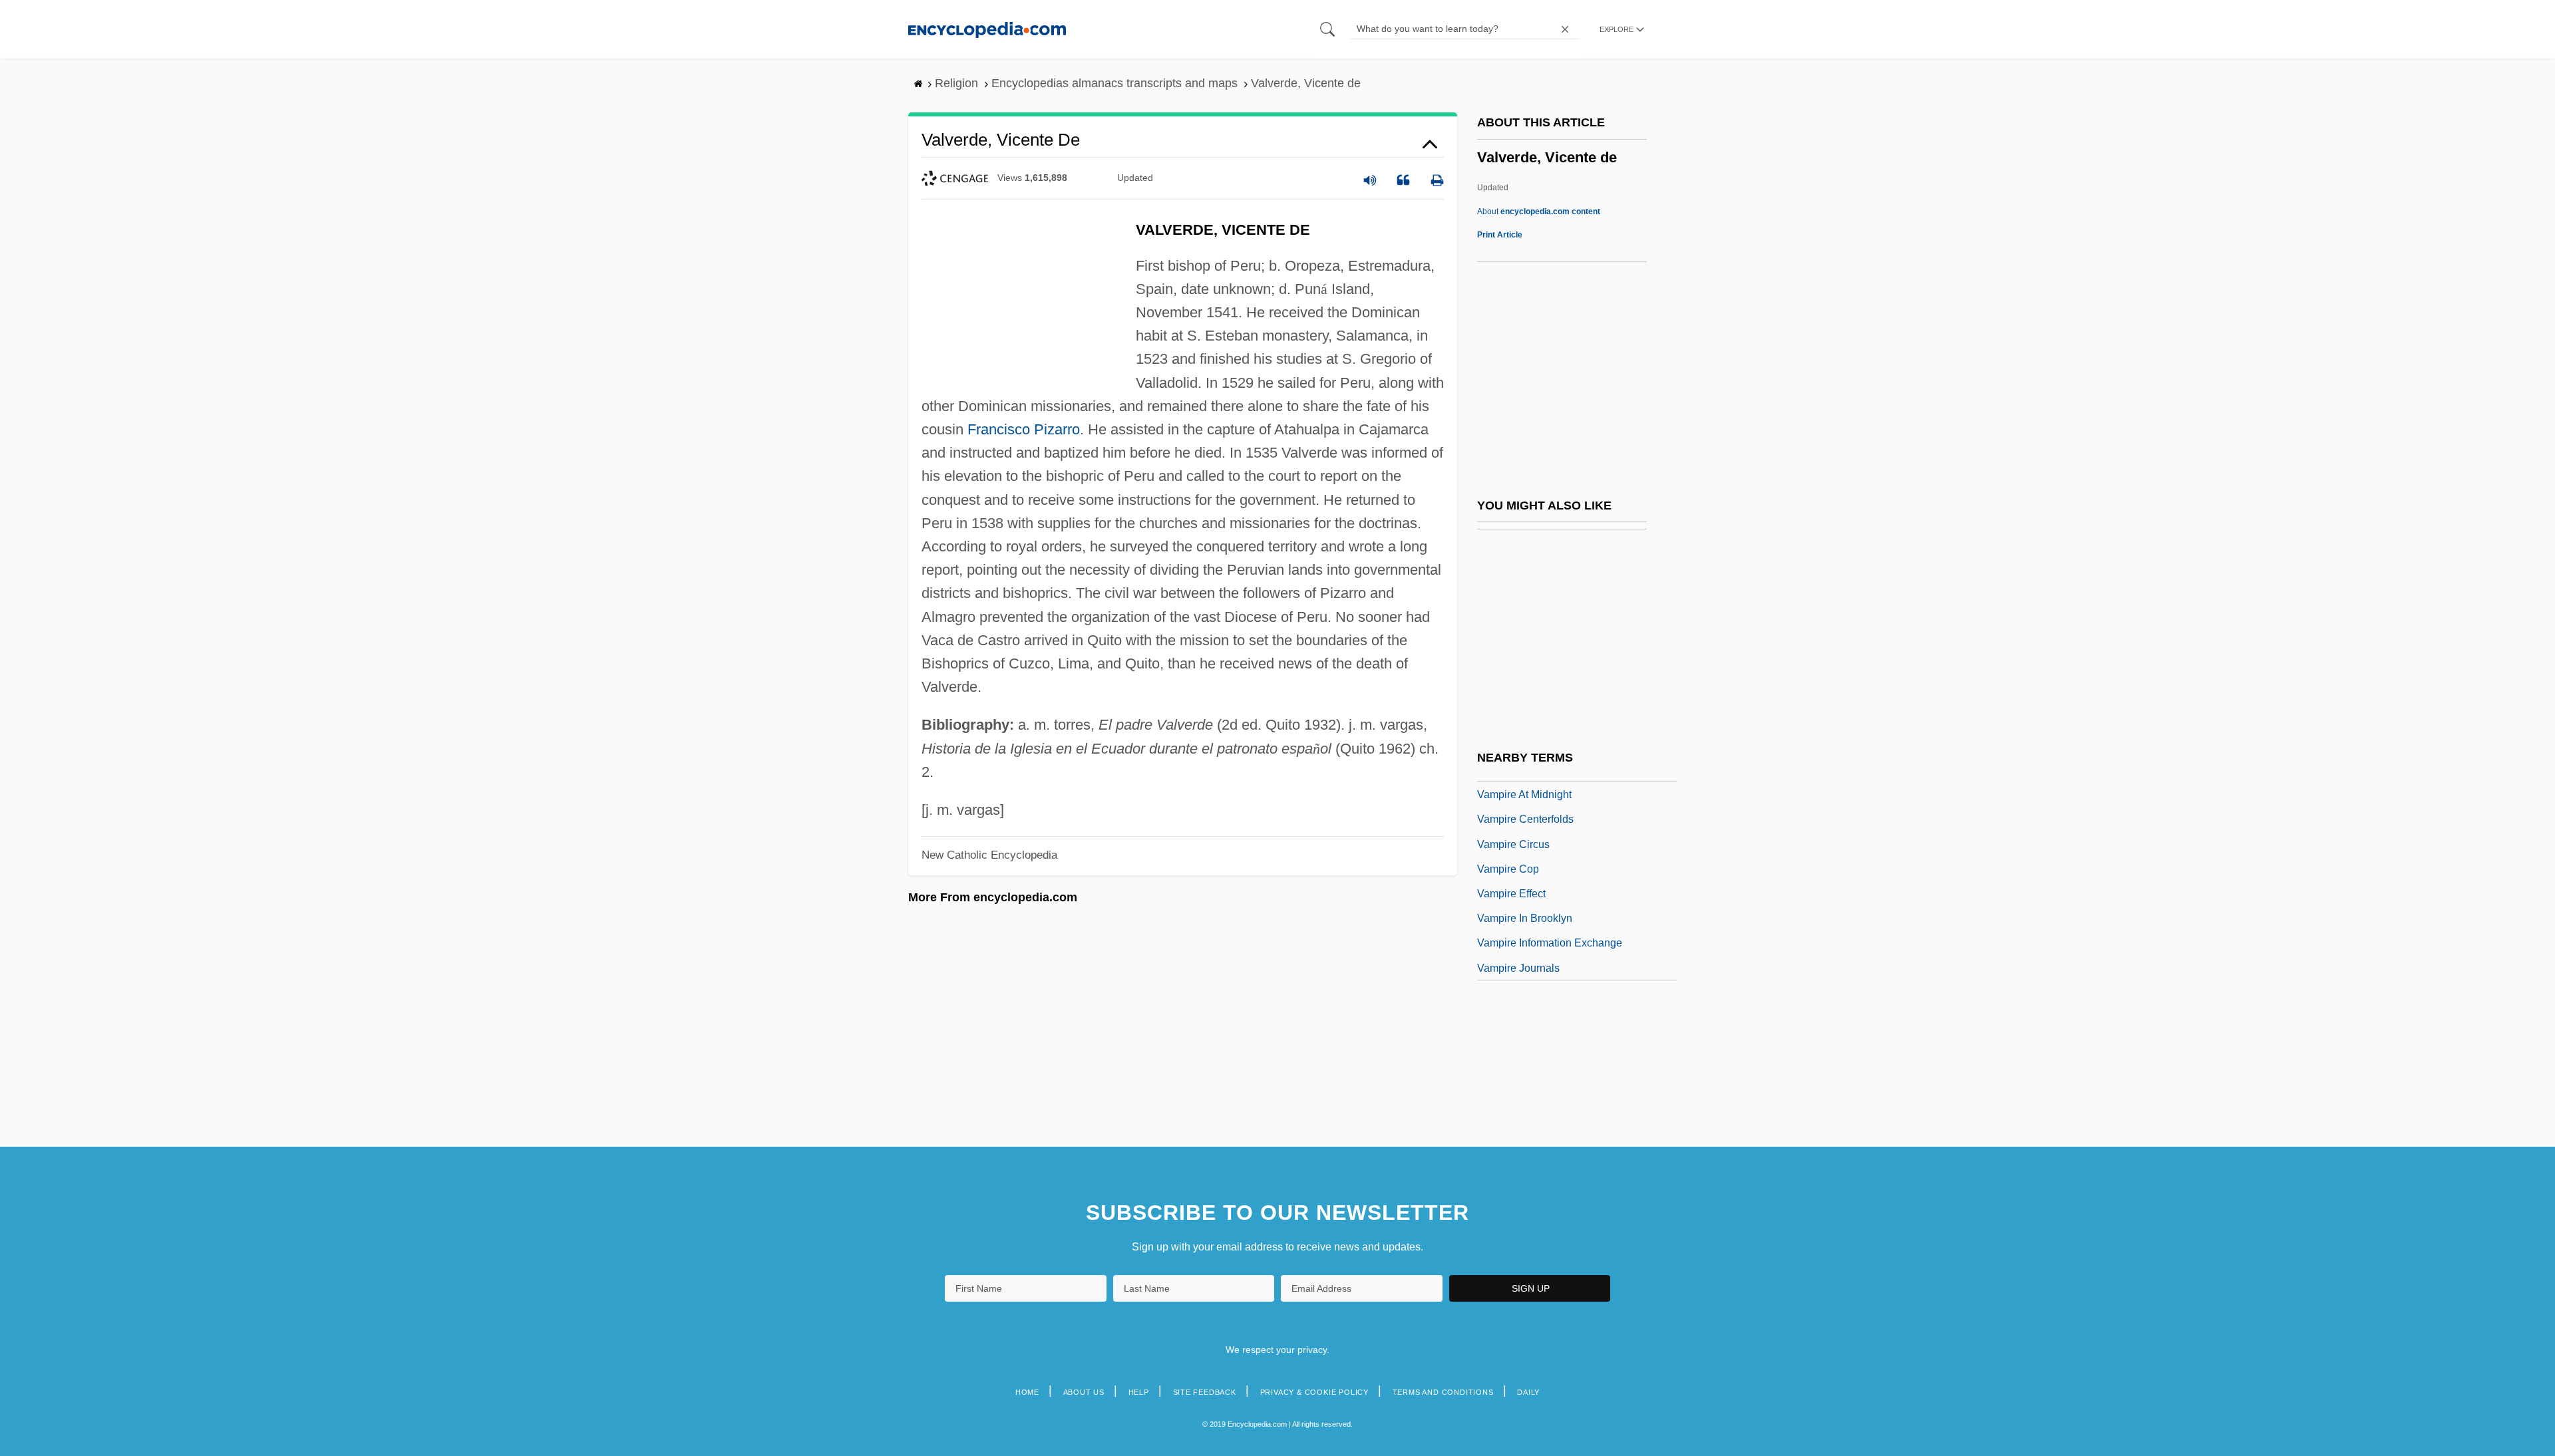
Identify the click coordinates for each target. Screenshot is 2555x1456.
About (1539, 212)
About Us (1084, 1392)
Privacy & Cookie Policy (1314, 1392)
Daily (1528, 1392)
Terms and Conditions (1443, 1392)
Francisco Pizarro (1024, 429)
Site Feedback (1205, 1392)
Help (1139, 1392)
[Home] (987, 29)
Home (1027, 1392)
